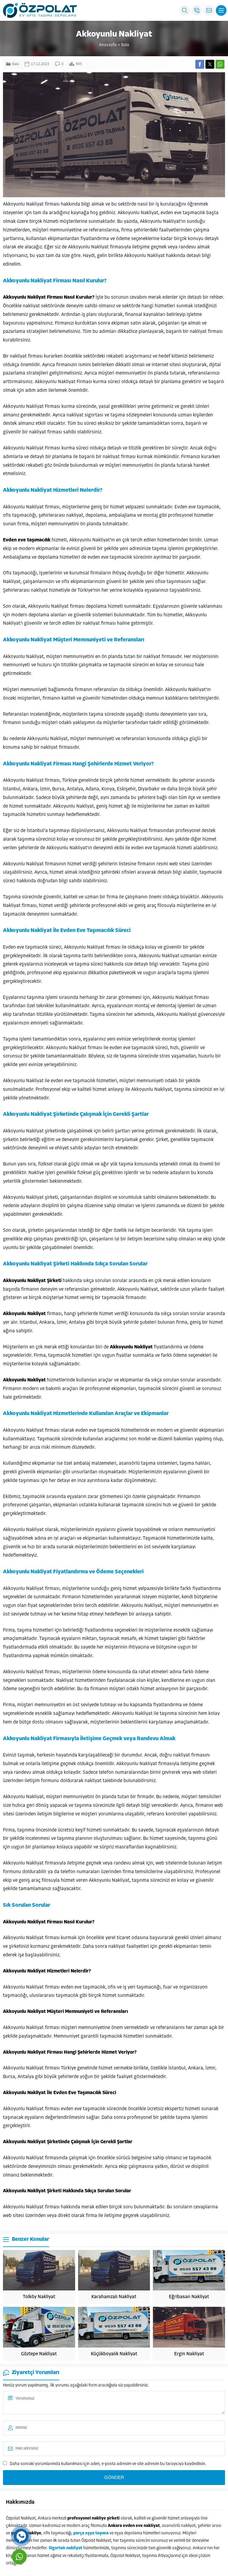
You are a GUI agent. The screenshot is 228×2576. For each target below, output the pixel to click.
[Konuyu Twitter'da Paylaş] (210, 64)
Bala (125, 45)
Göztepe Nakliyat (39, 2354)
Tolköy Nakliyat (39, 2297)
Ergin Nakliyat (189, 2354)
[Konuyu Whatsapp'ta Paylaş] (220, 64)
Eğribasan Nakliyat (189, 2297)
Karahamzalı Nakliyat (114, 2297)
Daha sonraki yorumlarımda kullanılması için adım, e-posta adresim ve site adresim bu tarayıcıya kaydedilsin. (108, 2464)
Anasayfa (108, 45)
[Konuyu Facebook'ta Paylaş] (200, 64)
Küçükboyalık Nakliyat (114, 2354)
